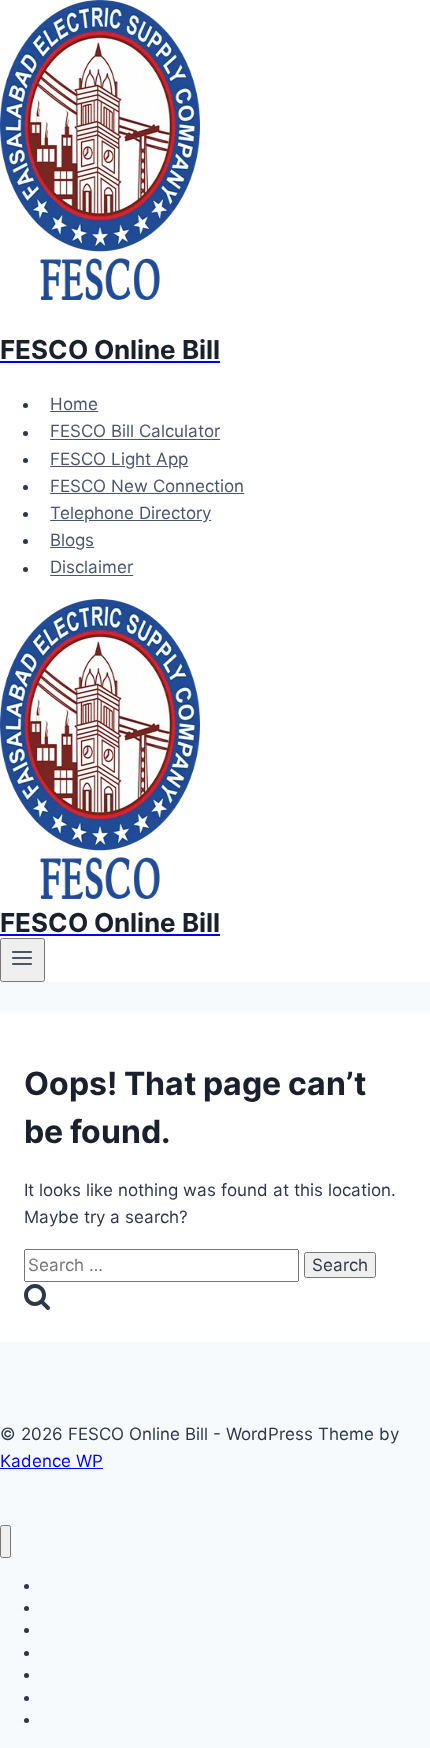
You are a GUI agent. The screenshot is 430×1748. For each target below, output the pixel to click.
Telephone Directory (130, 513)
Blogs (72, 540)
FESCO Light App (119, 459)
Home (74, 404)
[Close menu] (5, 1541)
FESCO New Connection (147, 486)
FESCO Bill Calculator (135, 432)
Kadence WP (51, 1461)
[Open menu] (22, 960)
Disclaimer (91, 568)
